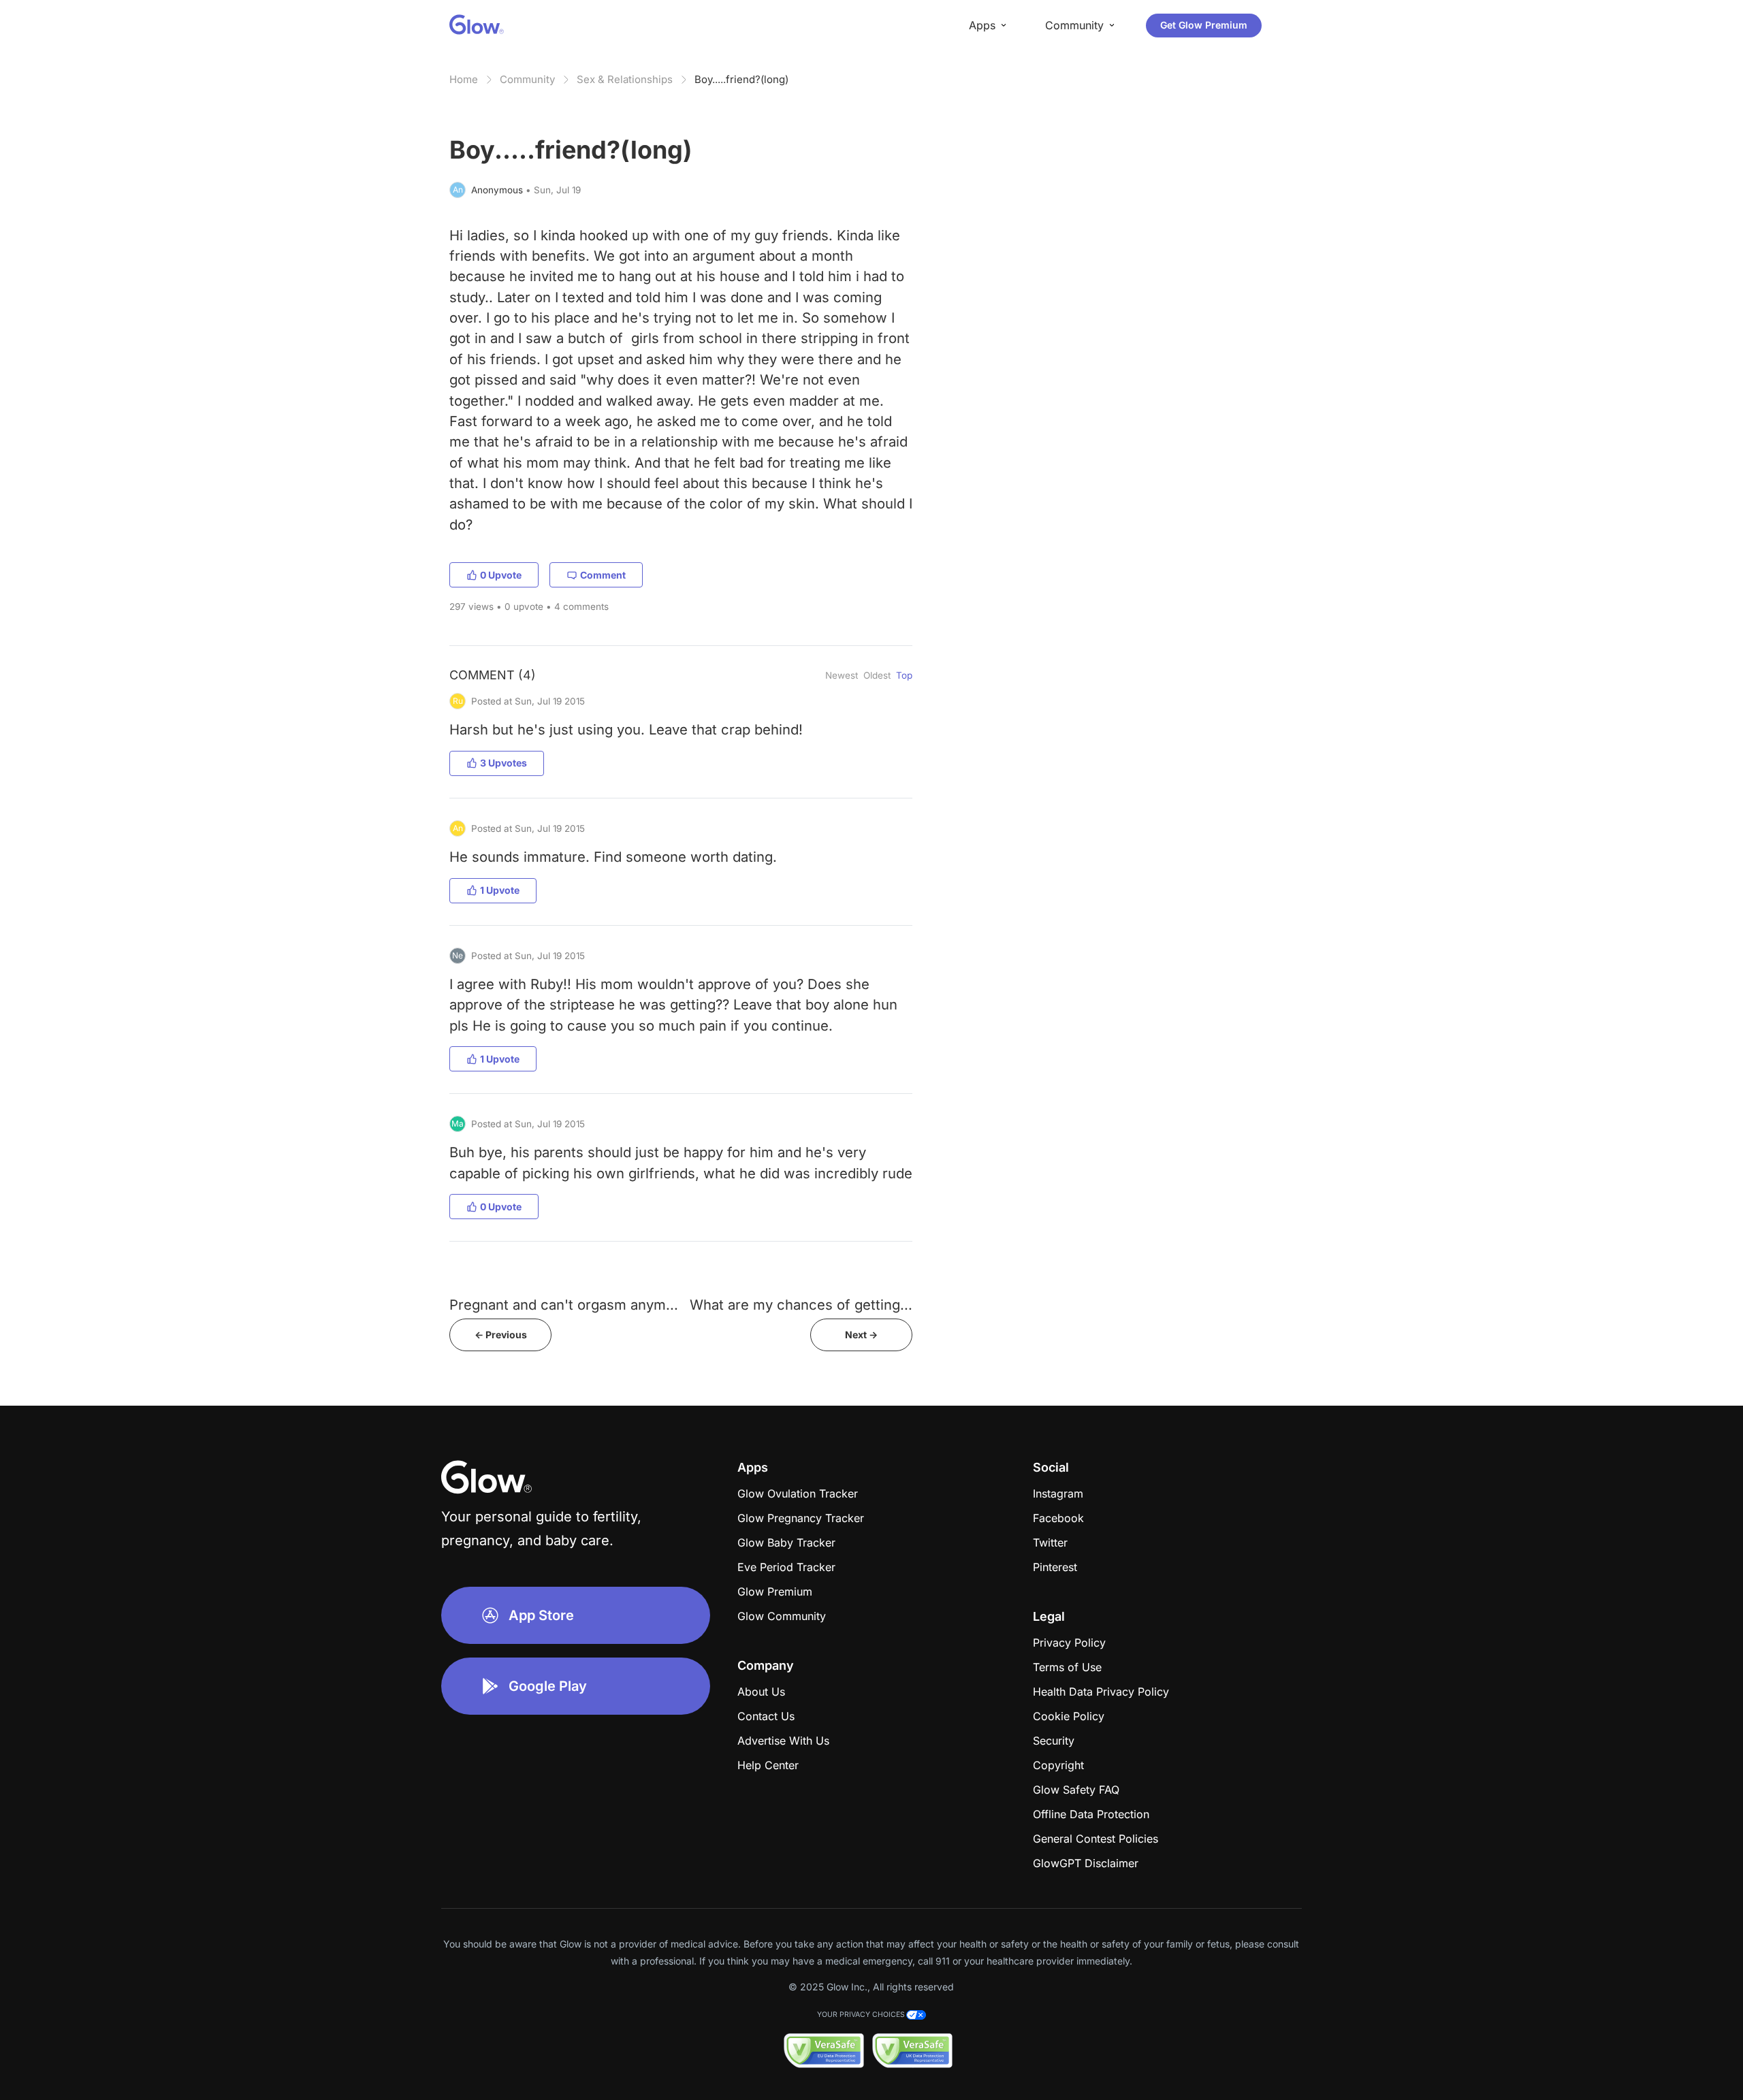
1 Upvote (500, 890)
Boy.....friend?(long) (741, 79)
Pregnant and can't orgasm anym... (564, 1305)
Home (464, 79)
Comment (603, 575)
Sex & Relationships (625, 79)
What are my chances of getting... (801, 1305)
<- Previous (501, 1335)
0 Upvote (501, 575)
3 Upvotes (503, 763)
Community (527, 79)
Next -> (861, 1335)
